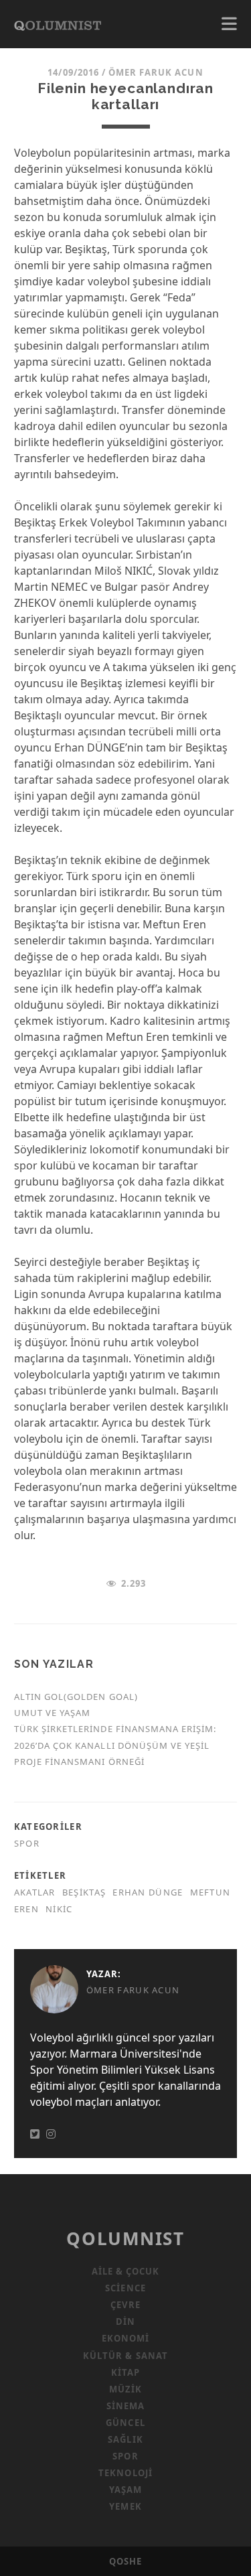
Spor (27, 1843)
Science (125, 2288)
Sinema (125, 2406)
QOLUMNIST (125, 2238)
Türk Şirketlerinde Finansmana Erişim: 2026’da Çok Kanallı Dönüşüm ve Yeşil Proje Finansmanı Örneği (115, 1745)
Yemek (125, 2506)
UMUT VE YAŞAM (53, 1713)
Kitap (125, 2372)
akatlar (35, 1892)
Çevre (125, 2305)
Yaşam (125, 2490)
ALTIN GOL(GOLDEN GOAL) (76, 1697)
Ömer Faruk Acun (156, 72)
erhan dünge (148, 1892)
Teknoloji (125, 2473)
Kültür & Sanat (125, 2356)
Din (125, 2321)
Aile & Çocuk (126, 2271)
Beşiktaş (84, 1892)
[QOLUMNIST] (58, 24)
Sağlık (125, 2439)
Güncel (125, 2423)
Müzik (125, 2389)
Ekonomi (125, 2338)
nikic (59, 1909)
